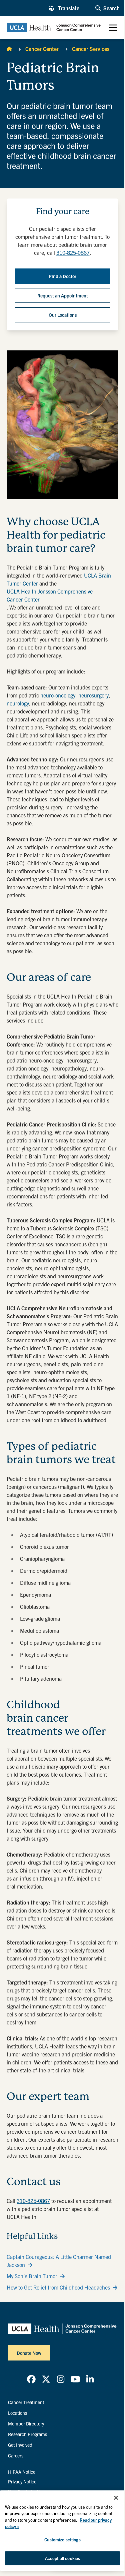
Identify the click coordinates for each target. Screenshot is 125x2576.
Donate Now (29, 2353)
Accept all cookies (62, 2558)
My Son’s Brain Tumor (32, 2276)
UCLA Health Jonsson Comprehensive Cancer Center (50, 595)
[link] (31, 2379)
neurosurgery (93, 695)
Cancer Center (42, 49)
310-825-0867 (33, 2201)
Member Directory (26, 2423)
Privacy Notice (22, 2481)
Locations (17, 2413)
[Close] (116, 2498)
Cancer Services (91, 49)
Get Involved (20, 2445)
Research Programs (27, 2434)
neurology (18, 703)
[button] (64, 8)
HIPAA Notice (22, 2472)
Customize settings (62, 2540)
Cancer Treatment (26, 2402)
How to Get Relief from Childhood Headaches (58, 2287)
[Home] (9, 49)
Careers (16, 2455)
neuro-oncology (58, 695)
